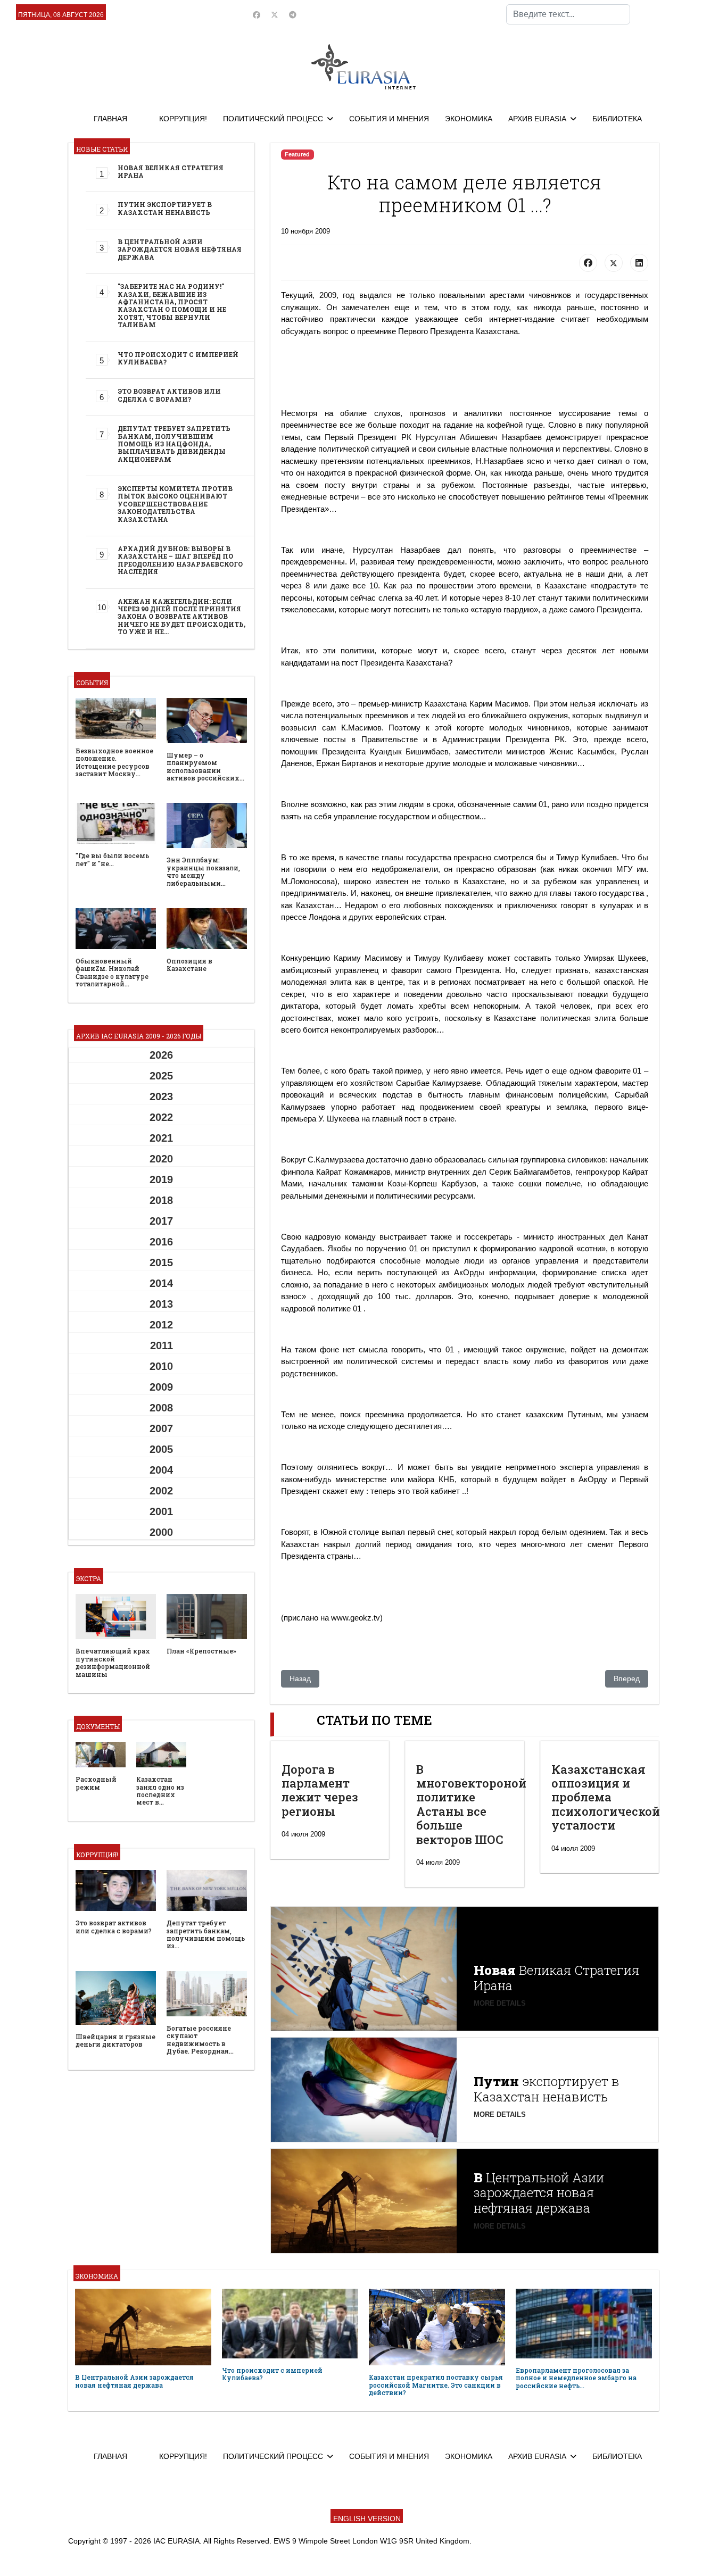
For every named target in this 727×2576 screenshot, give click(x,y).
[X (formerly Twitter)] (614, 263)
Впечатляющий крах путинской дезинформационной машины (113, 1662)
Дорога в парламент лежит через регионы (320, 1790)
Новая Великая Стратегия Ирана (171, 171)
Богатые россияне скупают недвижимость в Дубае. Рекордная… (200, 2039)
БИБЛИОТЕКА (617, 119)
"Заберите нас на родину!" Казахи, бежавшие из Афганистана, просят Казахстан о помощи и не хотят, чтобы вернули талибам (172, 305)
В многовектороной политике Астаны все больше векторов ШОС (471, 1804)
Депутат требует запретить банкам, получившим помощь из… (206, 1934)
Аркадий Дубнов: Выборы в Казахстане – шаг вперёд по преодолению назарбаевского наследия (180, 560)
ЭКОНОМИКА (469, 119)
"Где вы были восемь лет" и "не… (112, 859)
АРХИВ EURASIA (537, 119)
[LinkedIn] (639, 263)
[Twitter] (275, 15)
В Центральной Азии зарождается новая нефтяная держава (180, 249)
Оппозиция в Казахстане (189, 965)
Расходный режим (96, 1783)
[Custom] (293, 15)
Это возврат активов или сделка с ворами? (169, 395)
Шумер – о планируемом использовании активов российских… (205, 766)
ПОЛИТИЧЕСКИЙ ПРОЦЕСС (273, 119)
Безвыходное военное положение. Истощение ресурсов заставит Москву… (114, 762)
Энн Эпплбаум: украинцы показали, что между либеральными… (203, 871)
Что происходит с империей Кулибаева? (178, 358)
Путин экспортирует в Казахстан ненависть (165, 208)
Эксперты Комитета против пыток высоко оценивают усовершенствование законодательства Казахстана (175, 504)
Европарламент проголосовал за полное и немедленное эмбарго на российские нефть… (576, 2378)
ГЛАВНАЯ (110, 119)
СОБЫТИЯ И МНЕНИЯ (389, 119)
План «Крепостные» (201, 1651)
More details (500, 2003)
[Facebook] (257, 15)
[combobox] (568, 14)
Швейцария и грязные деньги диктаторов (115, 2040)
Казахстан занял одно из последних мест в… (160, 1790)
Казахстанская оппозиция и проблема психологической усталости (606, 1797)
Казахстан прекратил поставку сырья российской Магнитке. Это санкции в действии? (436, 2385)
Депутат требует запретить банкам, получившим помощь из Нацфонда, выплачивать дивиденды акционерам (174, 444)
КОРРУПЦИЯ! (183, 119)
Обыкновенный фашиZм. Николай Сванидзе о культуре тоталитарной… (112, 972)
